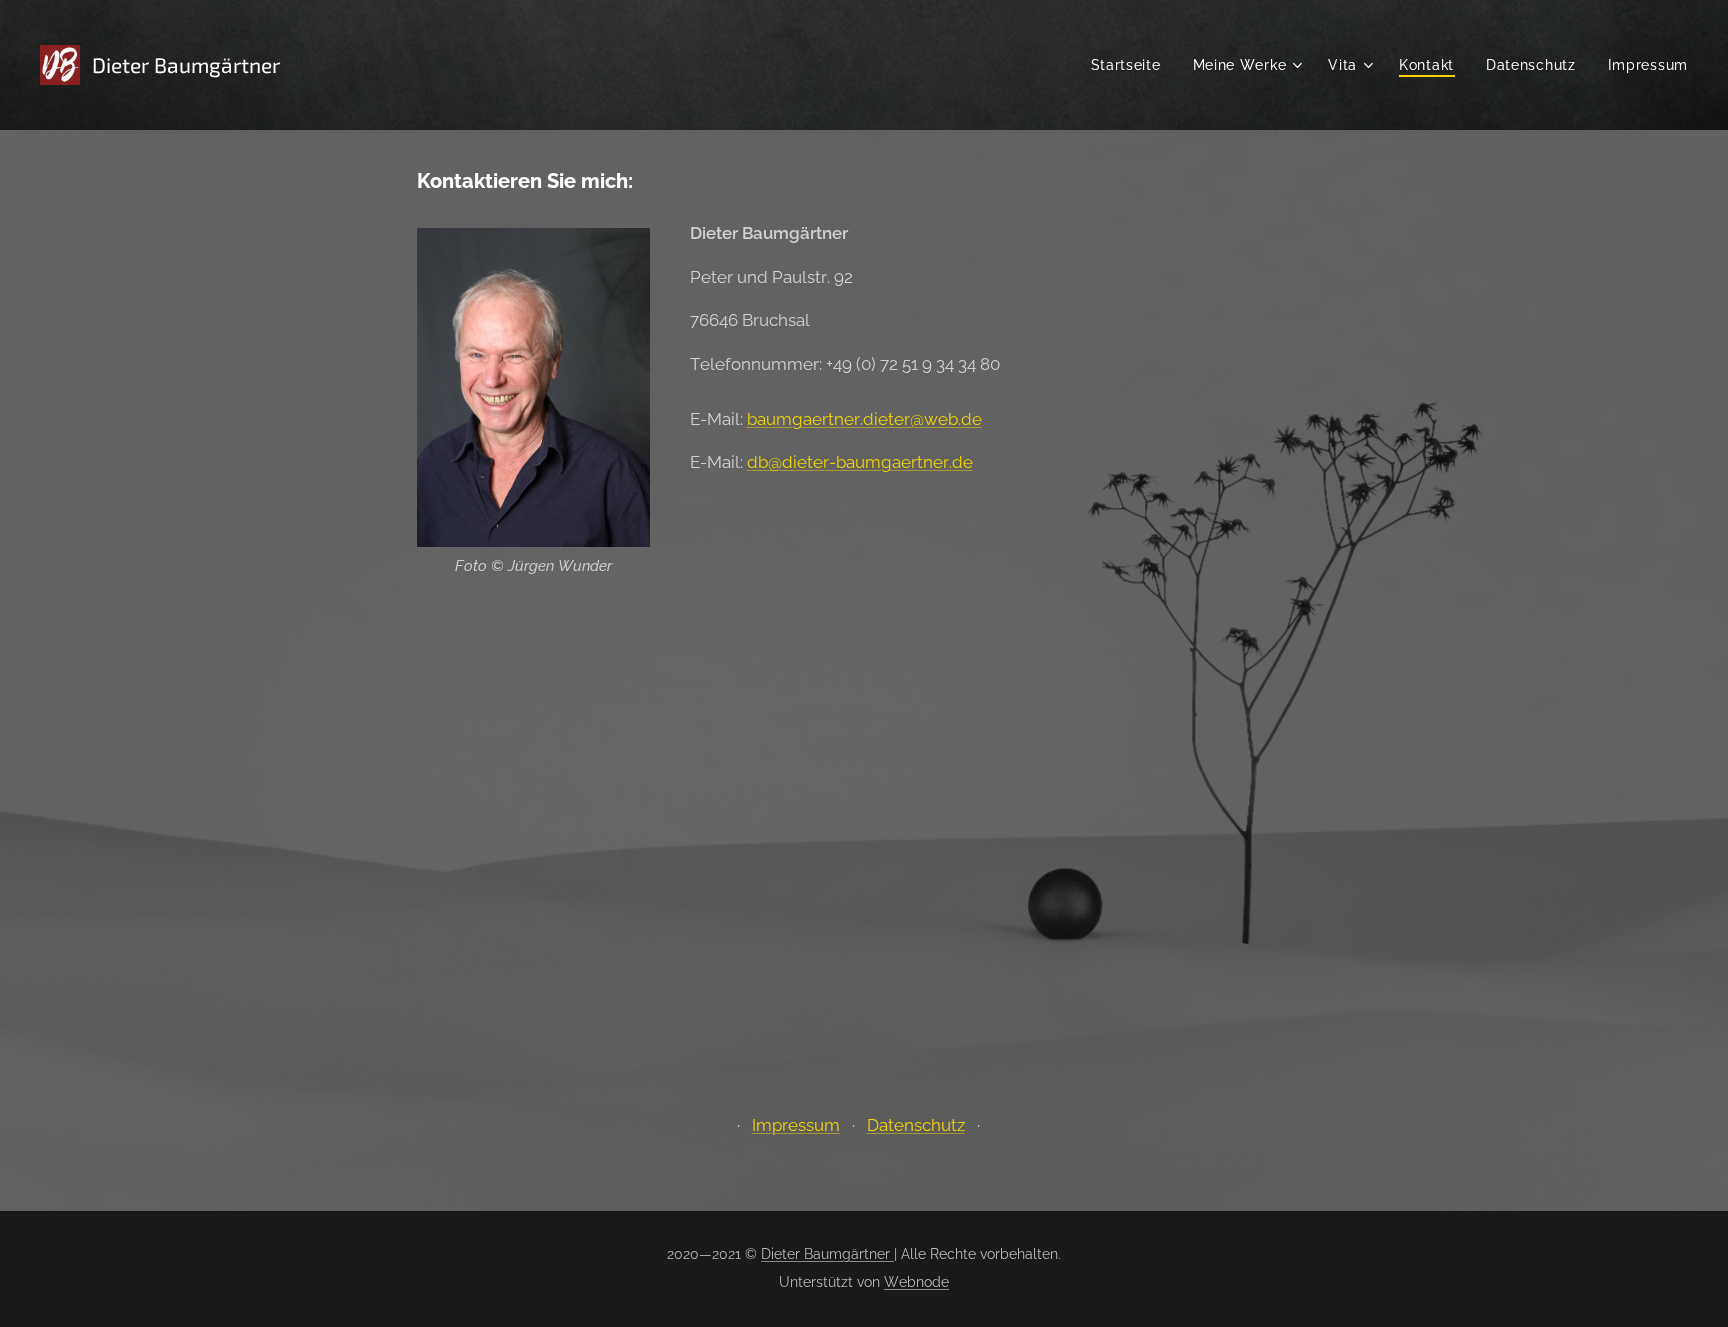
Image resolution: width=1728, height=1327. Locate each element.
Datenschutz (916, 1125)
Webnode (916, 1282)
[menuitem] (1131, 65)
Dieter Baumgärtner (827, 1254)
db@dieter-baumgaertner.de (860, 462)
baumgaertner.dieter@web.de (864, 419)
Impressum (796, 1125)
